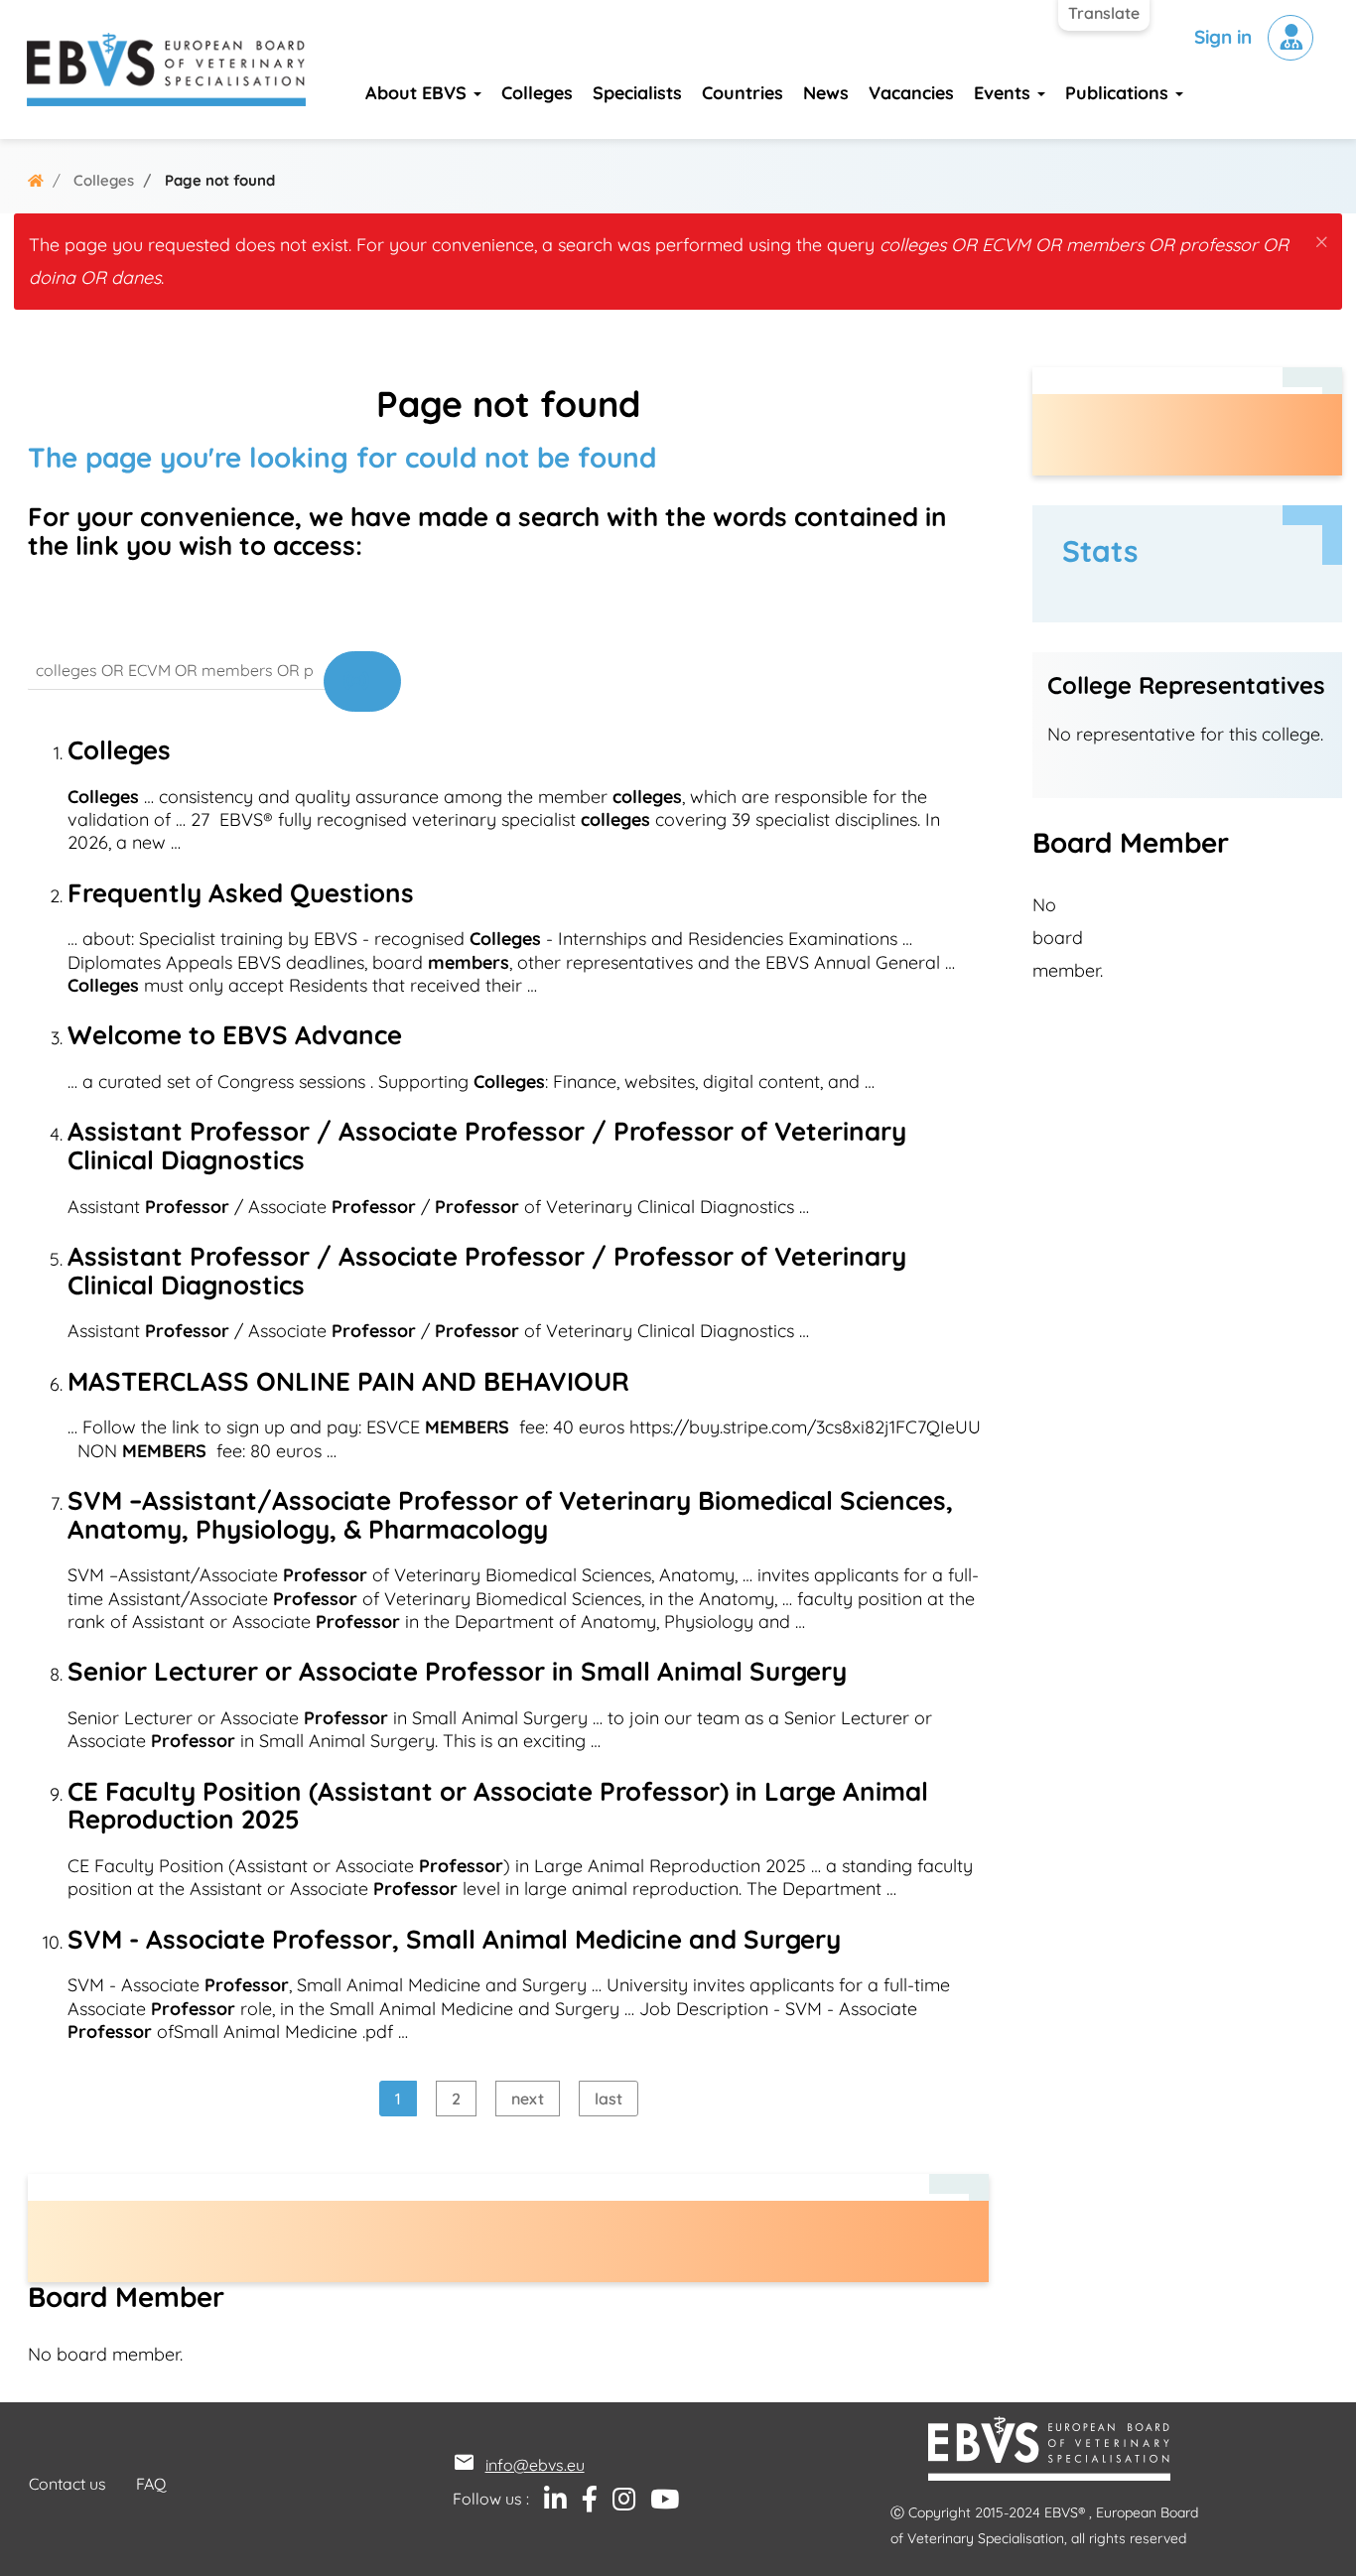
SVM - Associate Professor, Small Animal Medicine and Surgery (454, 1939)
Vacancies (911, 93)
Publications (1119, 93)
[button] (1322, 238)
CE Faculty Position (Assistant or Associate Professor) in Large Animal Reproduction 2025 (498, 1806)
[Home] (166, 70)
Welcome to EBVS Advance (235, 1035)
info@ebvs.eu (535, 2465)
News (826, 93)
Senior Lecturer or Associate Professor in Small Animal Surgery (457, 1671)
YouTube (657, 2500)
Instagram (616, 2500)
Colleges (537, 93)
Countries (743, 93)
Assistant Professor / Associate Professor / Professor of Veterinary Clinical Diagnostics (487, 1146)
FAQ (151, 2484)
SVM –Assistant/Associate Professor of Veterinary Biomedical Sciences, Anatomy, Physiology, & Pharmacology (510, 1515)
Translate (1104, 13)
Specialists (637, 93)
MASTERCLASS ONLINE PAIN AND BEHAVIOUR (348, 1381)
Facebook (582, 2500)
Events (1005, 93)
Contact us (68, 2484)
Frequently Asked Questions (241, 893)
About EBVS (418, 93)
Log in (1290, 38)
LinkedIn (548, 2500)
